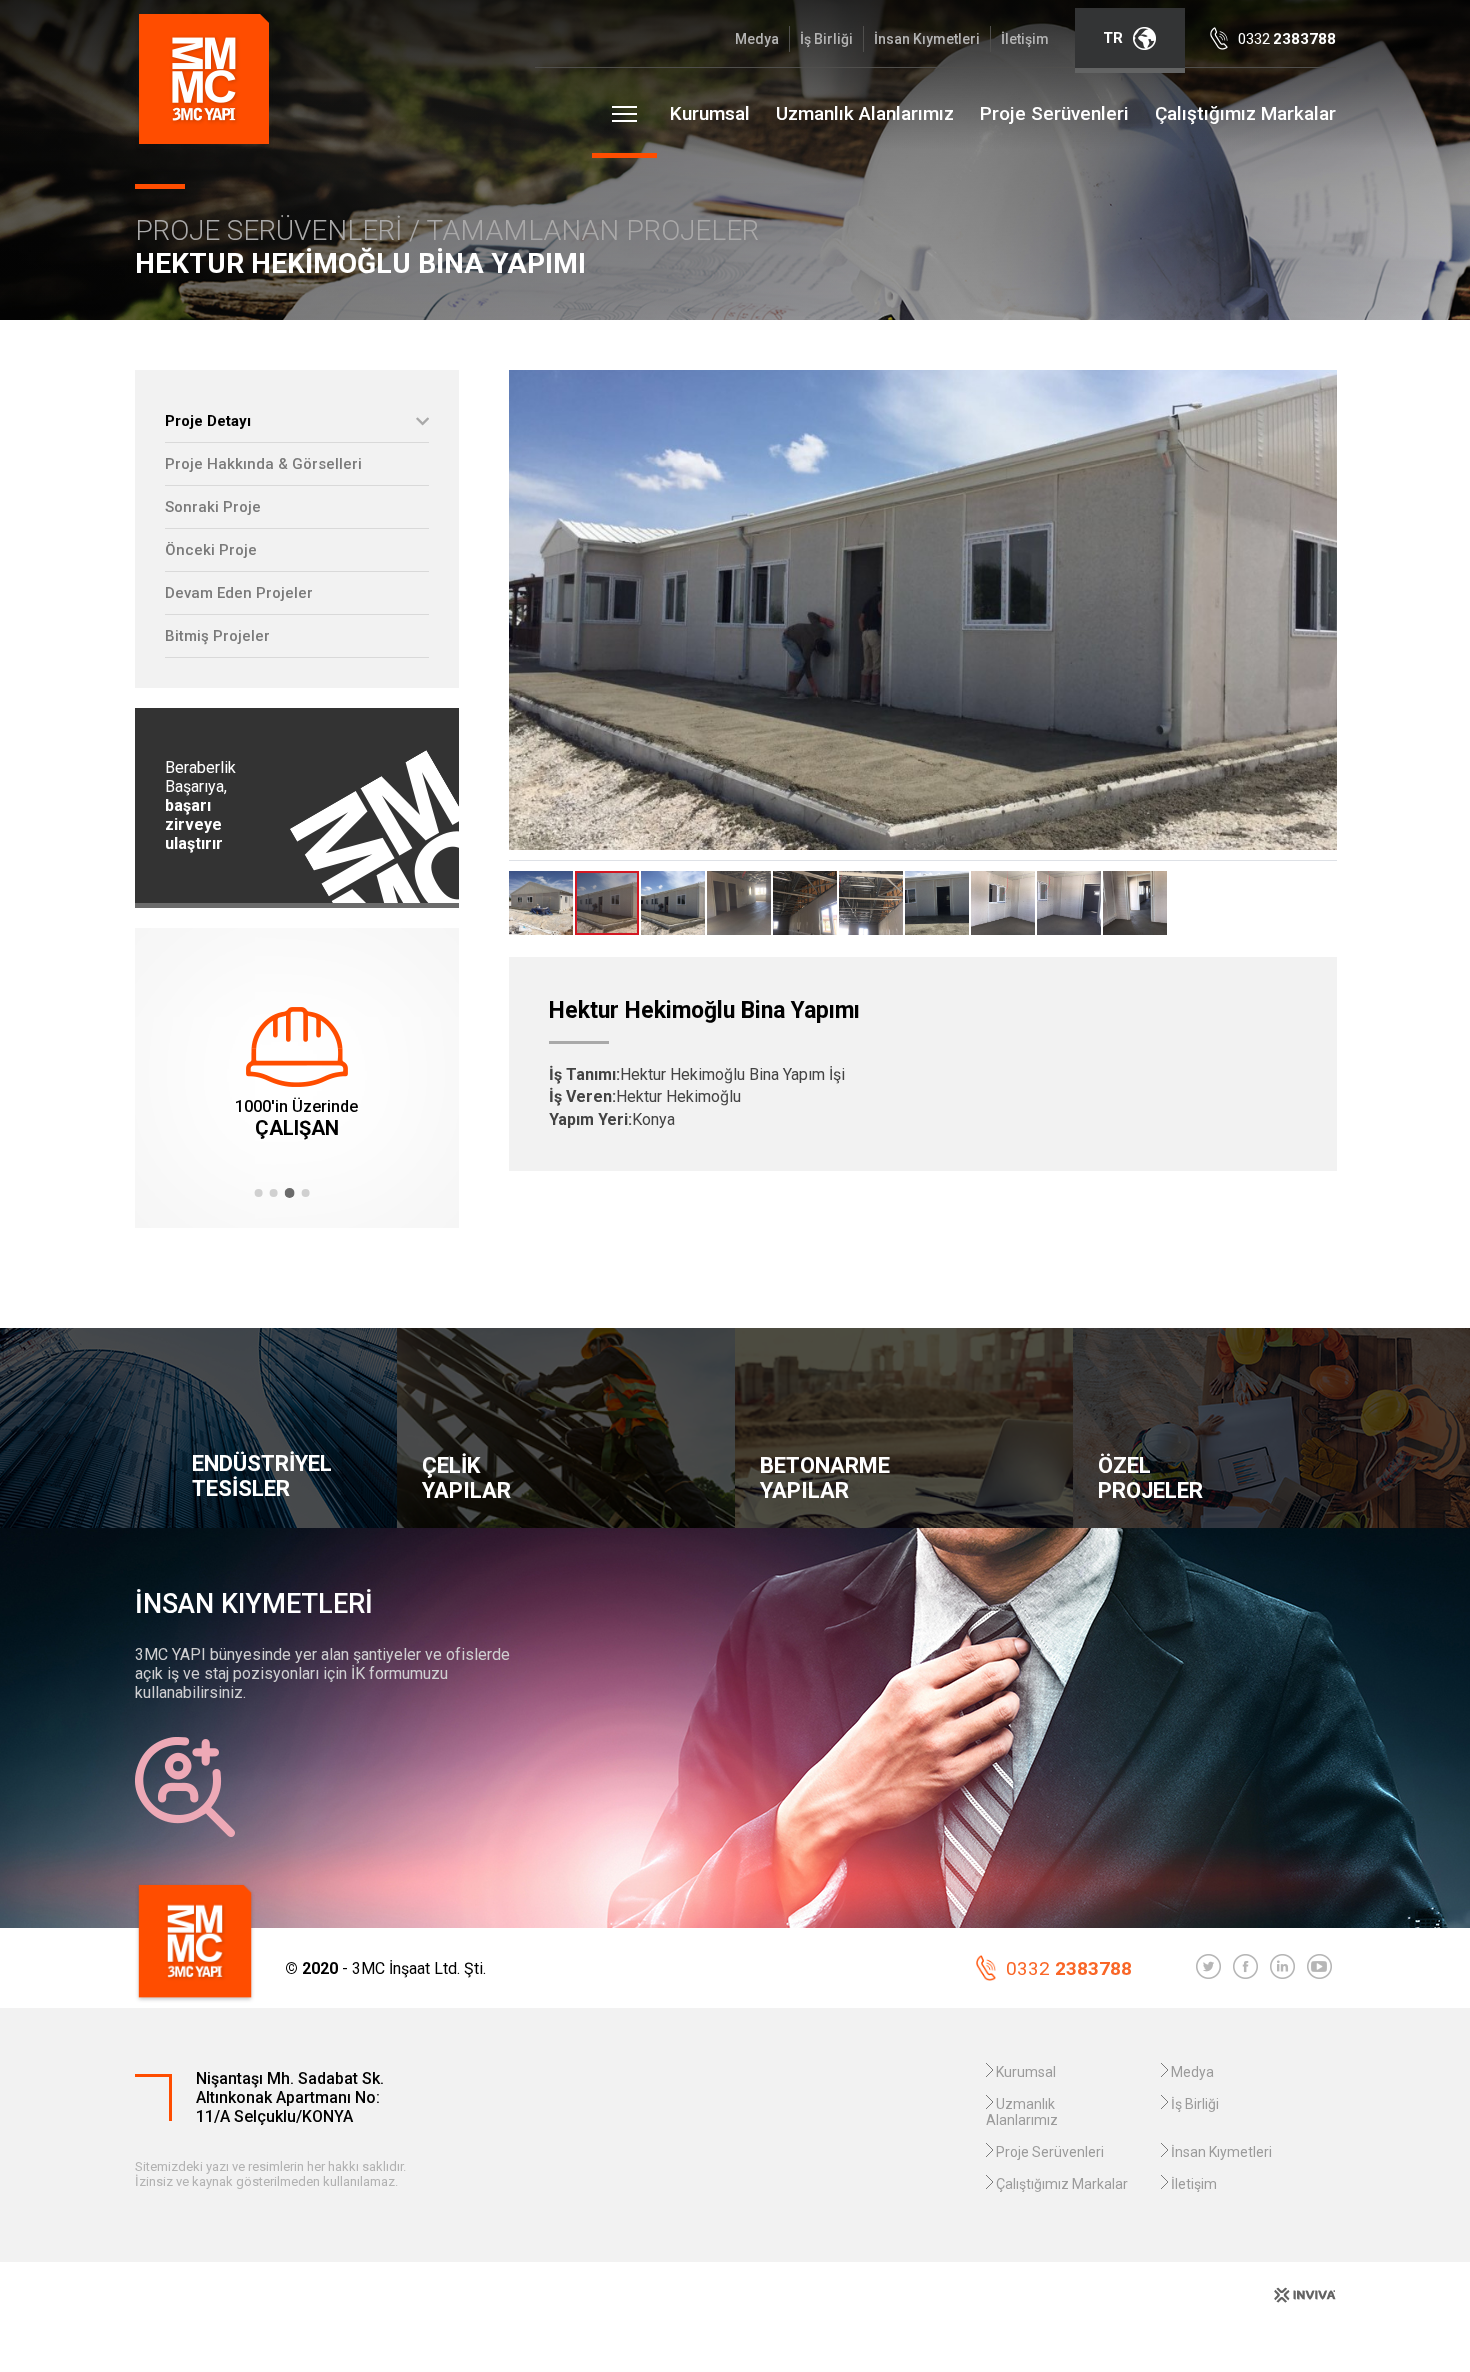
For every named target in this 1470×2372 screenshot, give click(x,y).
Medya (757, 39)
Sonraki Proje (213, 507)
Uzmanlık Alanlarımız (865, 113)
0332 (1069, 1968)
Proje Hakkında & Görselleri (263, 464)
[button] (258, 1193)
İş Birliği (826, 39)
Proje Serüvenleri (1054, 113)
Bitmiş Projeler (217, 636)
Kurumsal (710, 113)
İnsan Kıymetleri (927, 39)
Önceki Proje (211, 550)
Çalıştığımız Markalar (1245, 113)
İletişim (1025, 39)
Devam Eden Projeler (239, 593)
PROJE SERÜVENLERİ (272, 230)
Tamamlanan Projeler (592, 230)
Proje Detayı (208, 421)
